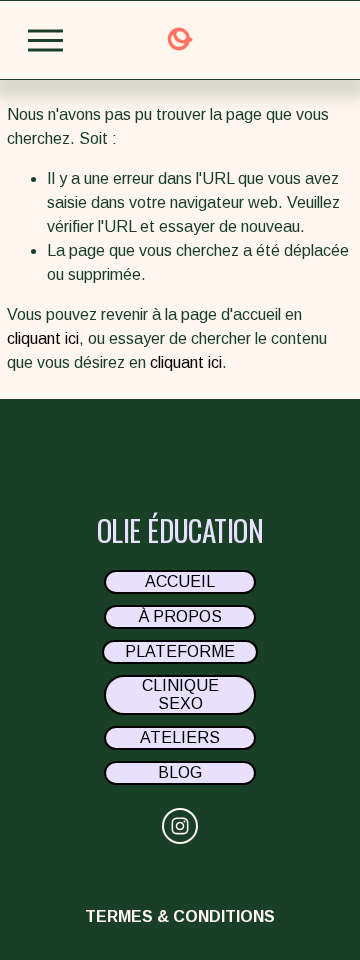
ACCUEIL (180, 581)
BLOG (180, 772)
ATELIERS (180, 737)
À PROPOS (180, 616)
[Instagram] (180, 826)
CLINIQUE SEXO (180, 694)
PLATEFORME (180, 651)
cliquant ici (43, 338)
